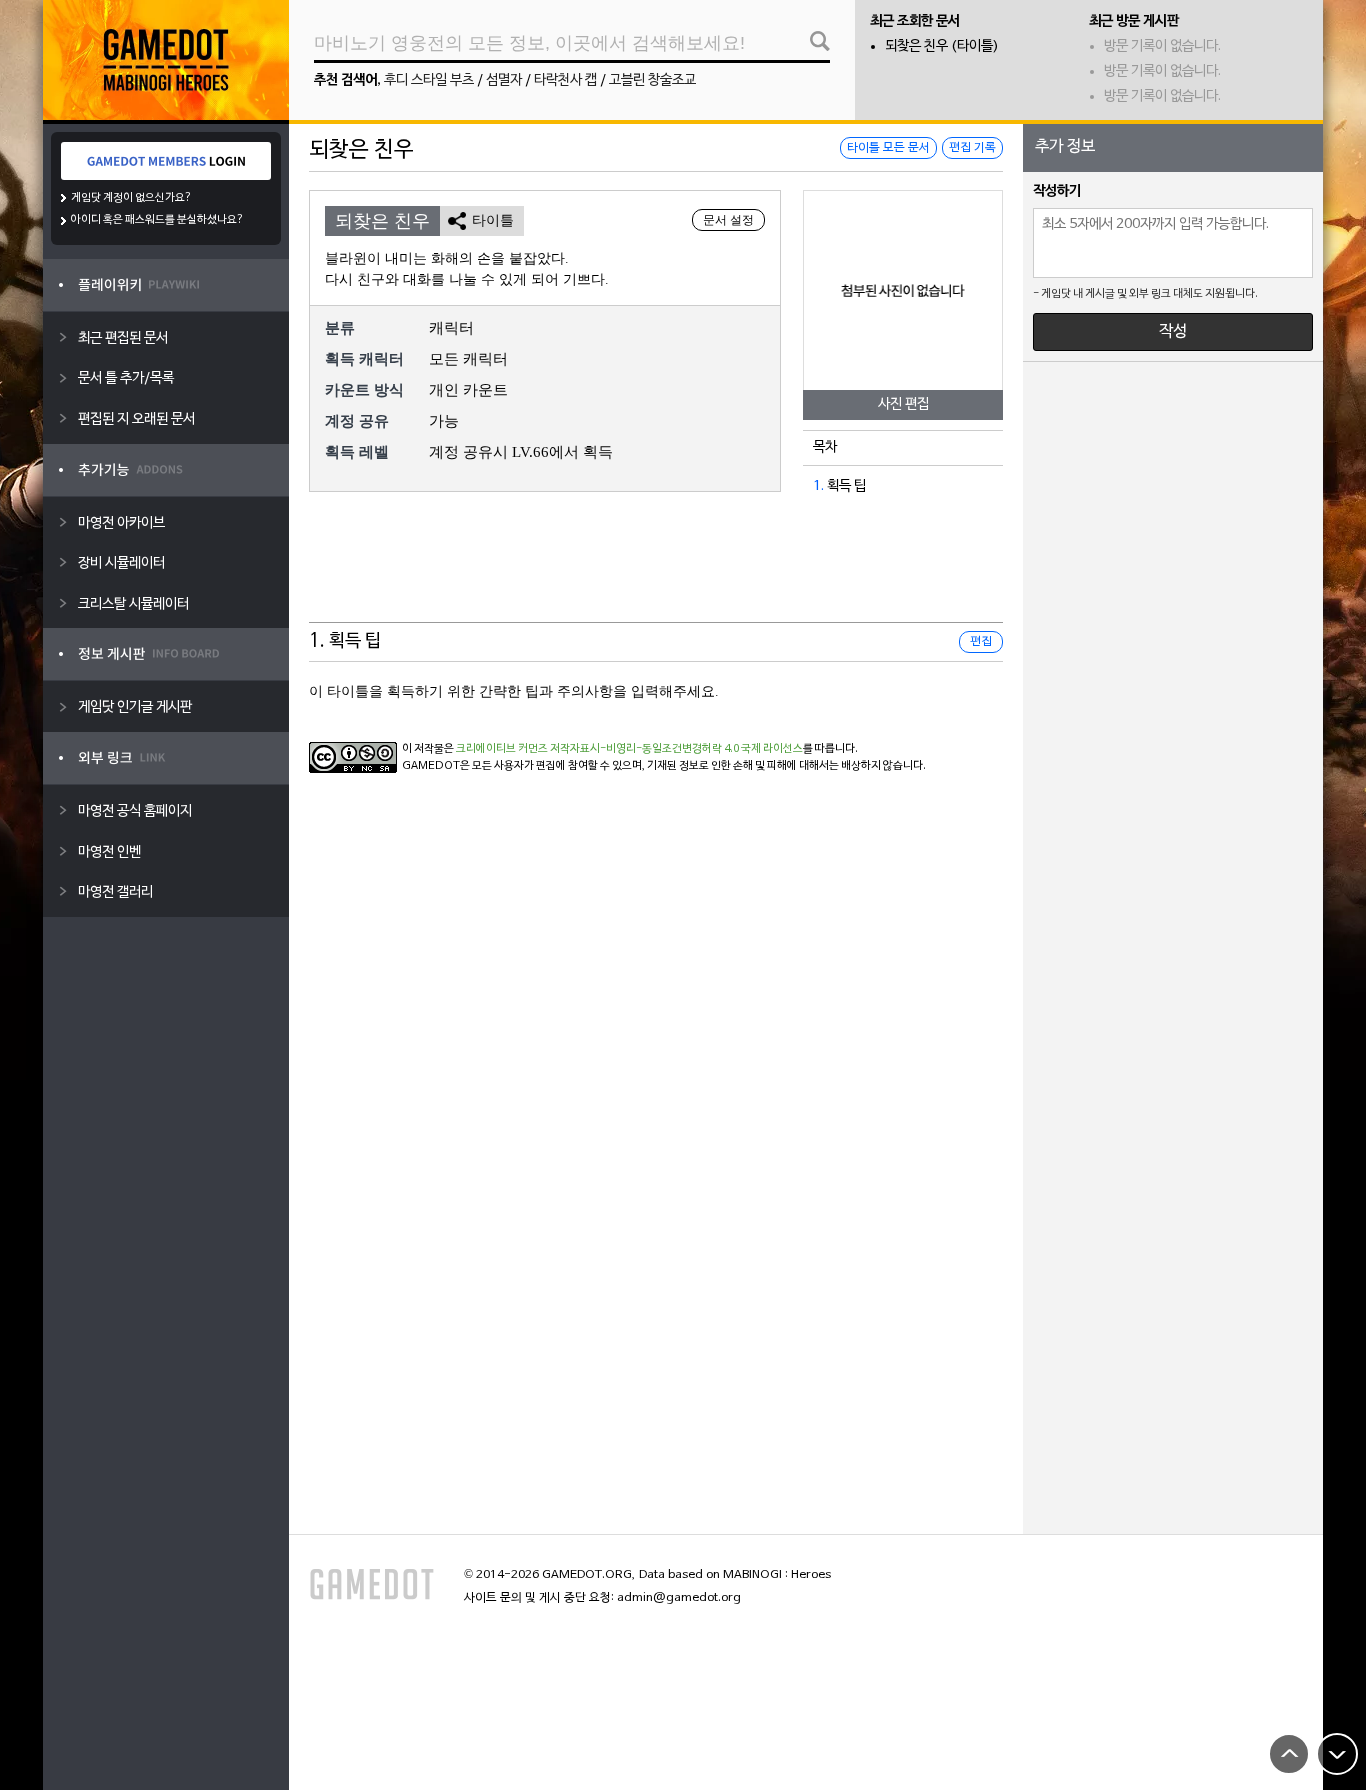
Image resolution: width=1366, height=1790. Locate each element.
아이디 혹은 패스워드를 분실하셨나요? (157, 220)
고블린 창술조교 (652, 80)
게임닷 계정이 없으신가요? (131, 198)
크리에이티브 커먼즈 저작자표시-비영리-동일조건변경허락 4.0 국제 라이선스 (629, 749)
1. (818, 486)
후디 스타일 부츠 (429, 80)
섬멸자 (504, 80)
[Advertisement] (656, 573)
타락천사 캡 (565, 80)
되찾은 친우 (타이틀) (942, 46)
